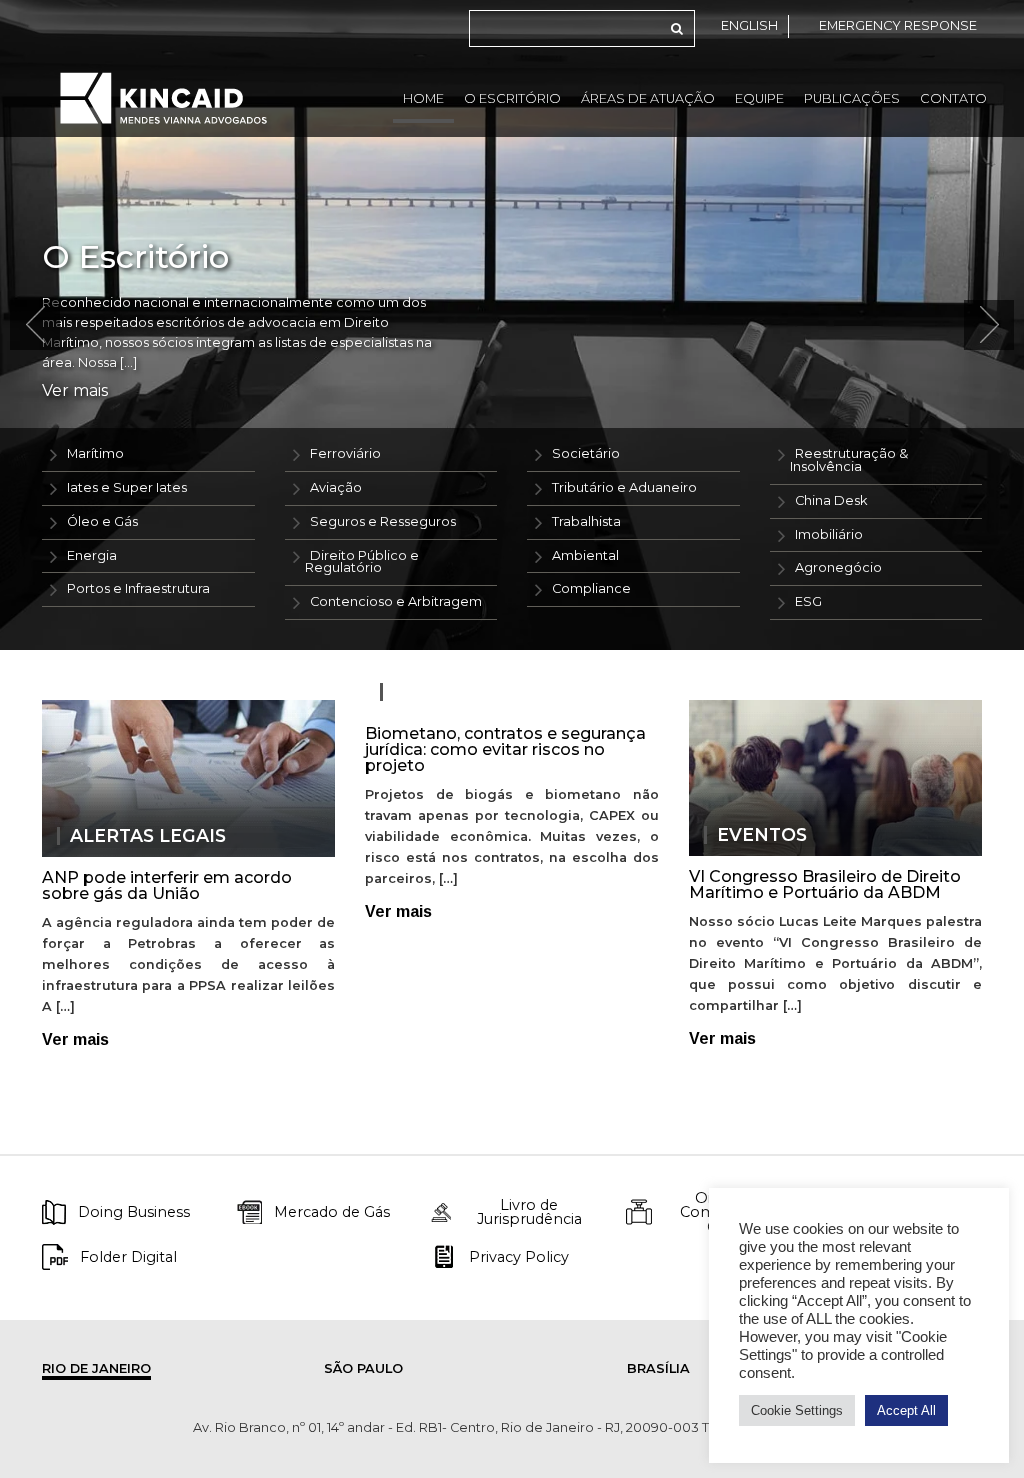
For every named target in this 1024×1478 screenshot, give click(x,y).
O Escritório (512, 98)
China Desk (831, 500)
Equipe (759, 98)
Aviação (336, 487)
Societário (586, 453)
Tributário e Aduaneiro (624, 487)
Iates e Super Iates (127, 487)
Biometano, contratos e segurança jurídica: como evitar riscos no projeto (505, 749)
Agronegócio (838, 567)
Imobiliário (829, 534)
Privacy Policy (519, 1257)
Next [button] (989, 325)
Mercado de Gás (332, 1212)
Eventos (762, 835)
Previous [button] (35, 325)
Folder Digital (128, 1257)
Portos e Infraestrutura (138, 588)
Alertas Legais (148, 836)
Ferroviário (345, 453)
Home (423, 98)
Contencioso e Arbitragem (396, 601)
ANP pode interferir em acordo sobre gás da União (167, 885)
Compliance (591, 588)
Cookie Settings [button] (797, 1410)
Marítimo (95, 453)
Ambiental (585, 555)
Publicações (852, 98)
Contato (953, 98)
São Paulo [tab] (363, 1368)
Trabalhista (586, 521)
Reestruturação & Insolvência (849, 460)
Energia (92, 555)
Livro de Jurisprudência (529, 1212)
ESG (808, 601)
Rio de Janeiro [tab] (96, 1368)
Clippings (444, 692)
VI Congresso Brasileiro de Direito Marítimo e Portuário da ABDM (825, 884)
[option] (512, 325)
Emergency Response (898, 25)
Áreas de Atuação (648, 98)
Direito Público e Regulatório (362, 562)
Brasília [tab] (658, 1368)
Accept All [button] (906, 1410)
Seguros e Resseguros (383, 521)
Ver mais (75, 391)
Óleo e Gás (102, 521)
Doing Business (134, 1212)
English (749, 25)
